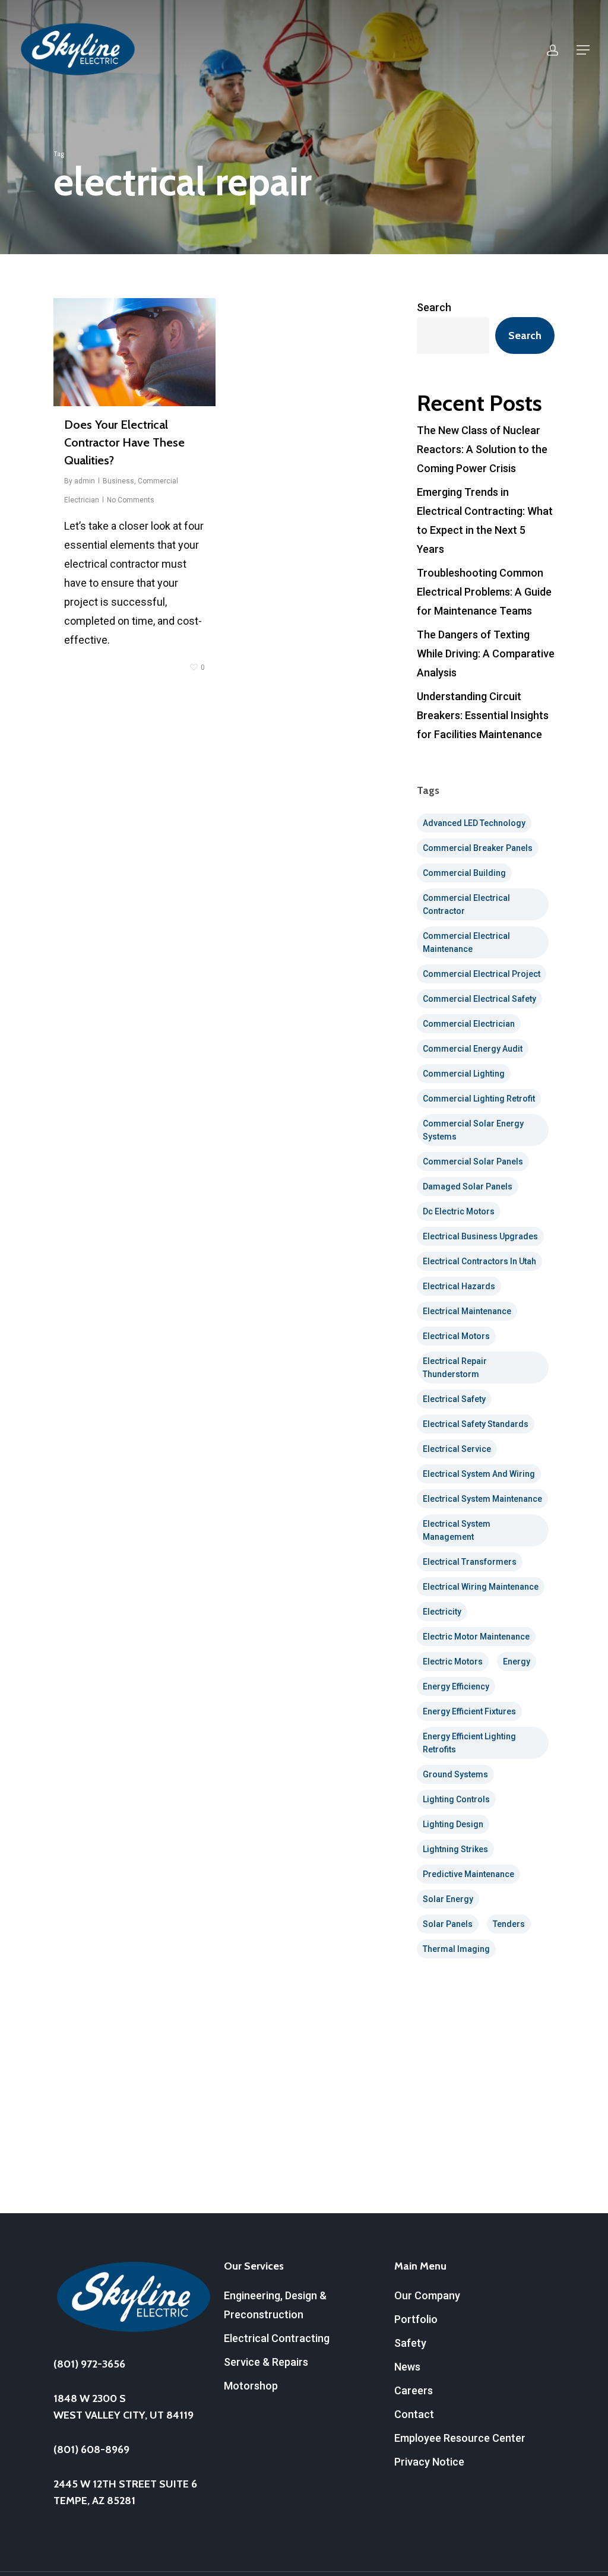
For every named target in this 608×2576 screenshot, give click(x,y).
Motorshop (251, 2386)
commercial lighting (464, 1074)
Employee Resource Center (460, 2438)
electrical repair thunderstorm (455, 1368)
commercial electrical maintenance (466, 942)
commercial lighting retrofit (479, 1099)
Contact (414, 2414)
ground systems (455, 1774)
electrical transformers (470, 1562)
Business (118, 481)
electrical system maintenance (482, 1499)
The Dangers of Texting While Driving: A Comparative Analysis (486, 654)
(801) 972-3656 (89, 2364)
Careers (414, 2390)
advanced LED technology (474, 823)
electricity (442, 1612)
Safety (410, 2343)
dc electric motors (459, 1211)
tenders (509, 1924)
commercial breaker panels (478, 848)
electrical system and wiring (479, 1474)
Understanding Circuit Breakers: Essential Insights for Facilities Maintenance (483, 715)
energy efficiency (456, 1686)
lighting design (453, 1824)
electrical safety (454, 1399)
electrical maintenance (467, 1311)
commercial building (464, 873)
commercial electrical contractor (466, 904)
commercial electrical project (482, 974)
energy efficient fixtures (469, 1711)
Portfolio (416, 2319)
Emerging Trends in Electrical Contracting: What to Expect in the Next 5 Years (485, 520)
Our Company (427, 2295)
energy (517, 1662)
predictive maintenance (468, 1874)
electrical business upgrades (480, 1236)
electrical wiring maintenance (481, 1587)
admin (85, 481)
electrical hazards (459, 1286)
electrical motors (456, 1336)
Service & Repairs (266, 2362)
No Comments (131, 500)
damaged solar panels (468, 1186)
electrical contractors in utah (479, 1261)
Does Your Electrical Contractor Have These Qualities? (124, 442)
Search (434, 307)
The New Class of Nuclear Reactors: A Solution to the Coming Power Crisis (482, 449)
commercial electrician (469, 1024)
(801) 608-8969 (91, 2450)
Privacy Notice (429, 2462)
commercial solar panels (473, 1162)
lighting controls (456, 1799)
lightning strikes (455, 1849)
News (407, 2367)
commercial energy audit (473, 1049)
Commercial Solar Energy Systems (473, 1130)
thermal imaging (456, 1949)
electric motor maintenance (476, 1637)
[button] (583, 50)
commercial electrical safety (479, 999)
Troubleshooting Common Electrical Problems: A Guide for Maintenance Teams (484, 592)
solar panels (448, 1924)
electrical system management (457, 1530)
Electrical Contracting (277, 2338)
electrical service (457, 1449)
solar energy (448, 1899)
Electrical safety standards (476, 1424)
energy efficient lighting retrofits (469, 1743)
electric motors (453, 1662)
